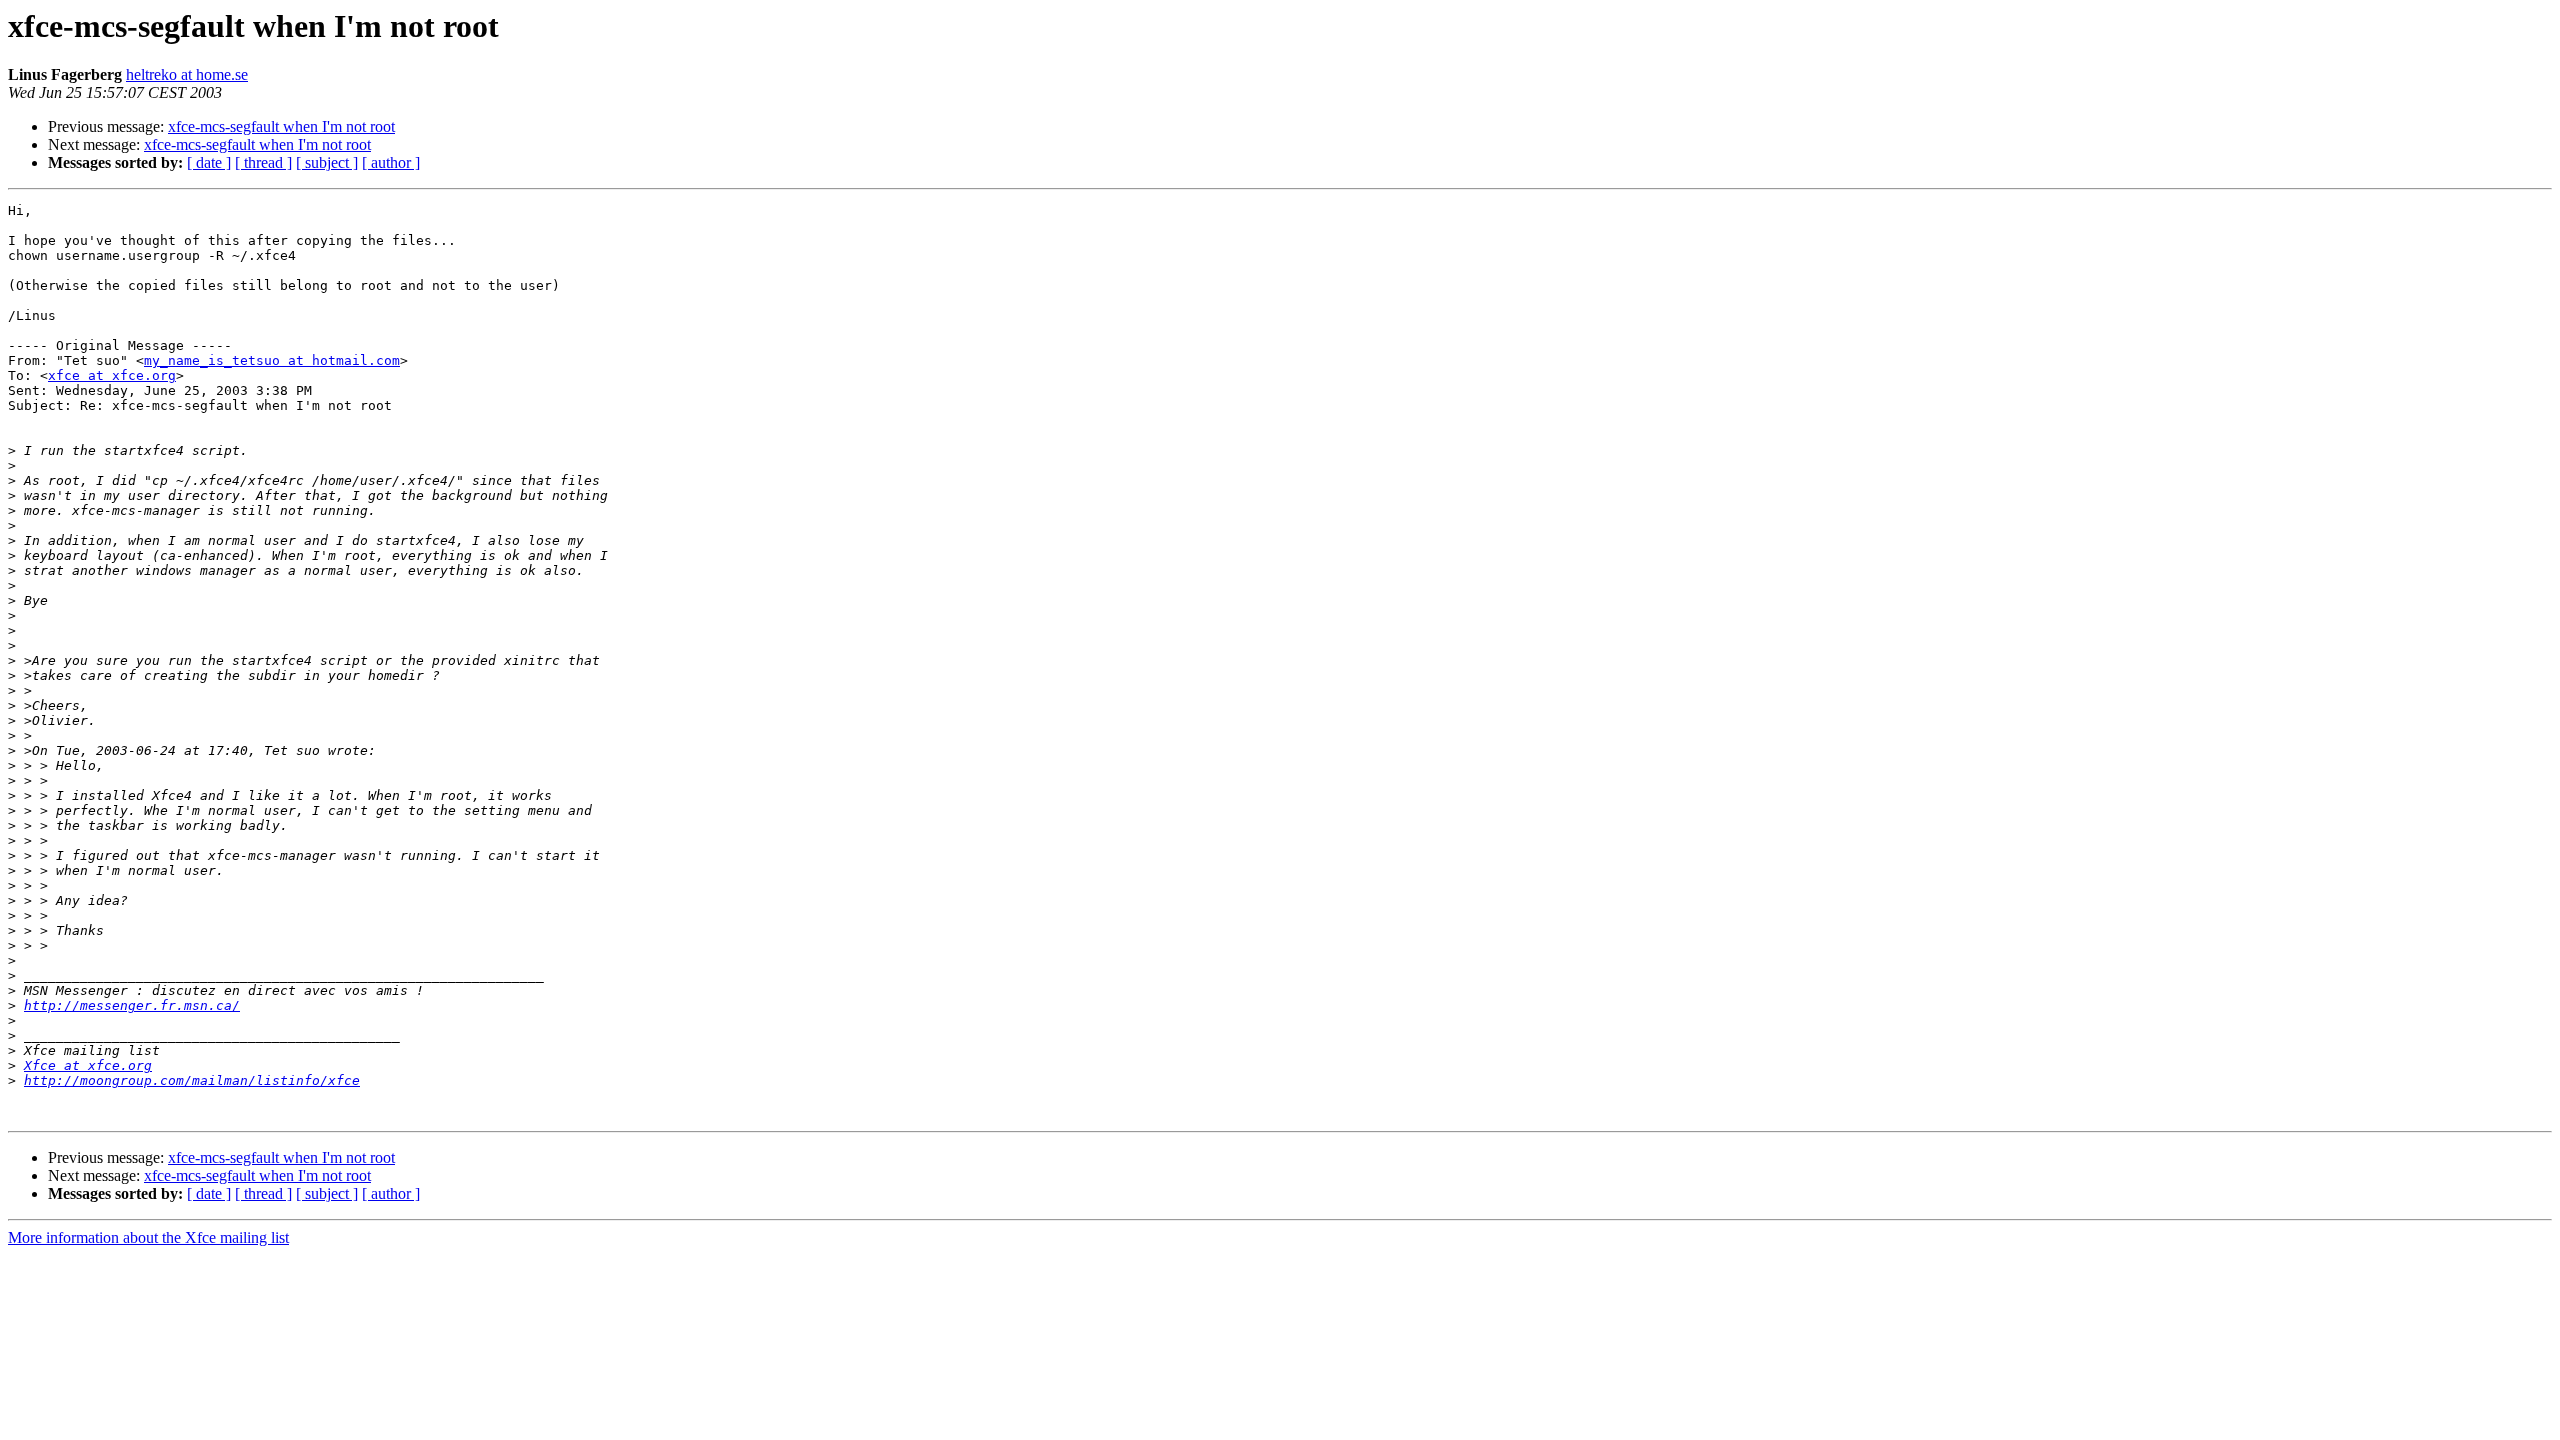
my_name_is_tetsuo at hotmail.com (272, 360)
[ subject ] (327, 162)
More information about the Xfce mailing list (148, 1237)
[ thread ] (263, 162)
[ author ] (391, 162)
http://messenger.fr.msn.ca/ (132, 1005)
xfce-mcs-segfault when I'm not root (281, 126)
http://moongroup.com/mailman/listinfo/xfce (192, 1080)
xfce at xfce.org (112, 375)
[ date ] (209, 162)
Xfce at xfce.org (88, 1065)
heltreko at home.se (187, 74)
